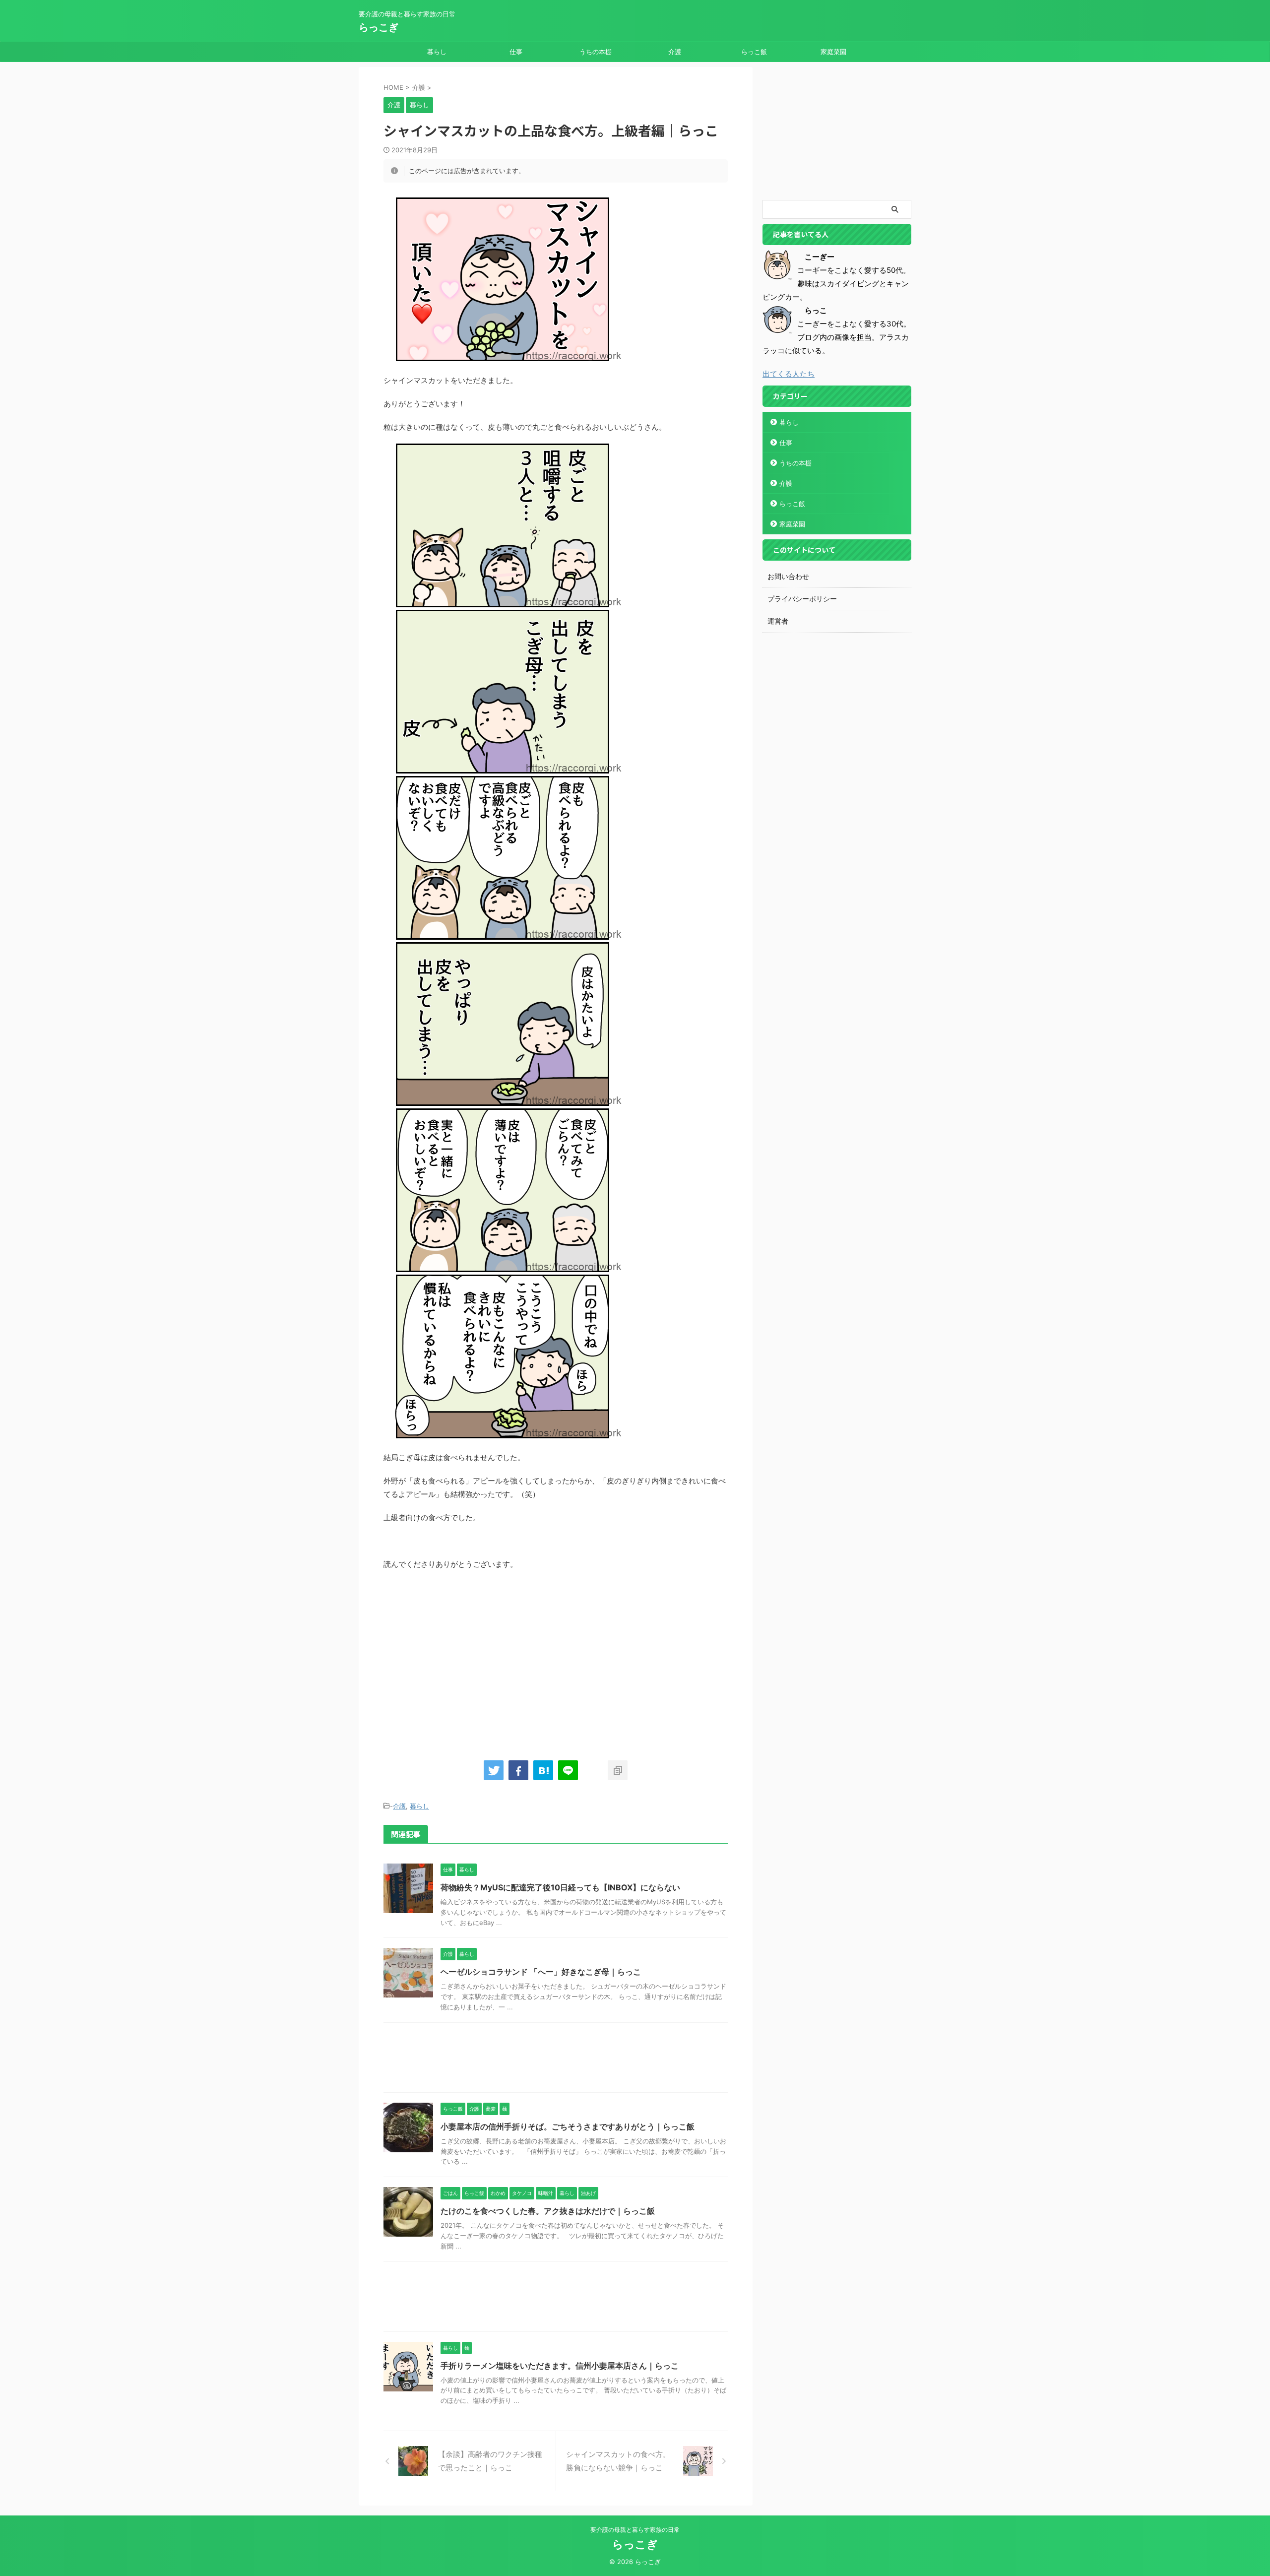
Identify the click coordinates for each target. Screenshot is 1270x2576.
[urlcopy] (618, 1770)
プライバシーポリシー (802, 599)
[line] (568, 1770)
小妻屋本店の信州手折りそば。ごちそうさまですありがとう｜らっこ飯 (568, 2126)
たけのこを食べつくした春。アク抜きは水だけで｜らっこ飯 (548, 2211)
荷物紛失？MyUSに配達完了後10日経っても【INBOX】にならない (560, 1887)
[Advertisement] (467, 1660)
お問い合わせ (788, 576)
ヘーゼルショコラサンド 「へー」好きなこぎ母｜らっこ (541, 1972)
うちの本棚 (596, 52)
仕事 (516, 52)
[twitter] (494, 1770)
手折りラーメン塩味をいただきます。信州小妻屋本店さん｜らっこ (560, 2366)
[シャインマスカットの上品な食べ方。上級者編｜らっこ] (543, 1770)
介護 (675, 52)
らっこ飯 (754, 52)
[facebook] (518, 1770)
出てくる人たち (789, 374)
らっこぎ (379, 27)
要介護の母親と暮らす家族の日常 (635, 2530)
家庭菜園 (833, 52)
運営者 (778, 621)
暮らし (437, 52)
